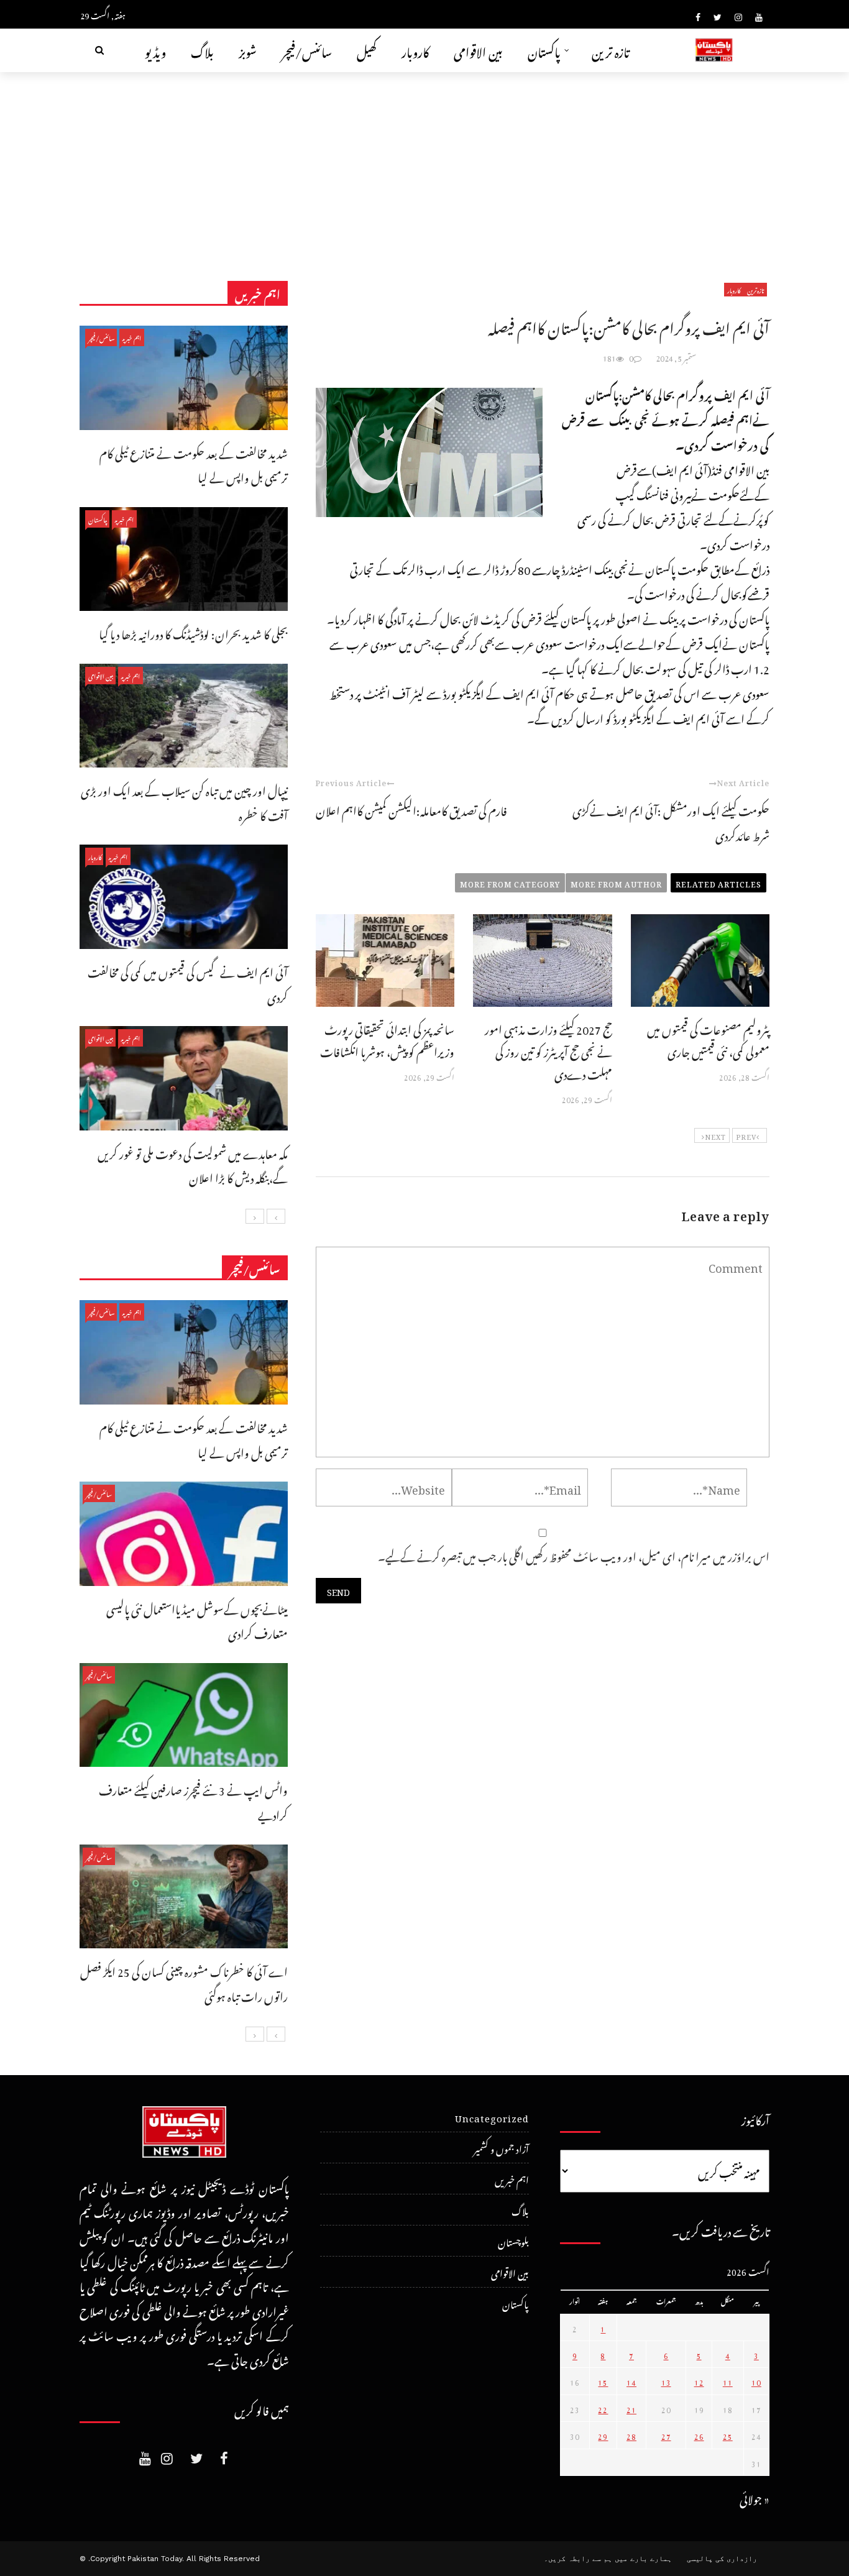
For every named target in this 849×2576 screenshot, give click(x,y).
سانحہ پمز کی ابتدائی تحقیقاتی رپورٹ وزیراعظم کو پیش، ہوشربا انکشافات (387, 1039)
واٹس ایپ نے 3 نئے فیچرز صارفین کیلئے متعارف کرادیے (193, 1801)
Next (715, 1135)
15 (603, 2381)
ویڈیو (155, 50)
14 (631, 2381)
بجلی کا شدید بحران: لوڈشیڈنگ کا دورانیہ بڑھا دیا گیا (193, 632)
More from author (616, 882)
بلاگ (202, 50)
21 (631, 2408)
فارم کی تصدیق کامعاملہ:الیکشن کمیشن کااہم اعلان (411, 809)
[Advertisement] (424, 165)
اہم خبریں (132, 337)
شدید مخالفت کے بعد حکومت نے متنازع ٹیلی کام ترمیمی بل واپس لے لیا (194, 464)
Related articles (718, 882)
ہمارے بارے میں (643, 2559)
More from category (510, 882)
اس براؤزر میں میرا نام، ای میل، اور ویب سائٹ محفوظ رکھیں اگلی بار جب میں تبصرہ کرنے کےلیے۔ (574, 1555)
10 (756, 2381)
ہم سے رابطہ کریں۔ (578, 2559)
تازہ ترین (611, 50)
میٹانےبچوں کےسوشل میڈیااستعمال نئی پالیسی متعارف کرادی (197, 1620)
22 (603, 2408)
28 (631, 2435)
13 (666, 2381)
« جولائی (755, 2497)
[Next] (255, 1216)
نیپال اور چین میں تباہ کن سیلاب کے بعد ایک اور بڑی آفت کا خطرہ (184, 801)
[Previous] (276, 1216)
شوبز (248, 50)
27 (666, 2435)
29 (603, 2435)
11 (728, 2381)
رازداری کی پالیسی (722, 2559)
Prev (746, 1135)
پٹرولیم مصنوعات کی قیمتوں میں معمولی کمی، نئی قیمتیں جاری (708, 1039)
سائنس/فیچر (307, 50)
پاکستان (544, 50)
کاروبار (415, 50)
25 (728, 2435)
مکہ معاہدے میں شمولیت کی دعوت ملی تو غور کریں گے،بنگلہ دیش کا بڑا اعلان (193, 1164)
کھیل (367, 50)
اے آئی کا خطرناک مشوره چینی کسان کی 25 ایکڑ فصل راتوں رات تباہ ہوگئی (184, 1982)
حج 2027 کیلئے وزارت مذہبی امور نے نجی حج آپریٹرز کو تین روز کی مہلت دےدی (548, 1050)
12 (699, 2381)
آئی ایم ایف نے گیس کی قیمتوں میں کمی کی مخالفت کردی (188, 983)
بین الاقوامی (478, 50)
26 (699, 2435)
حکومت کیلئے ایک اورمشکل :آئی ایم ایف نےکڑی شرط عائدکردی (671, 821)
